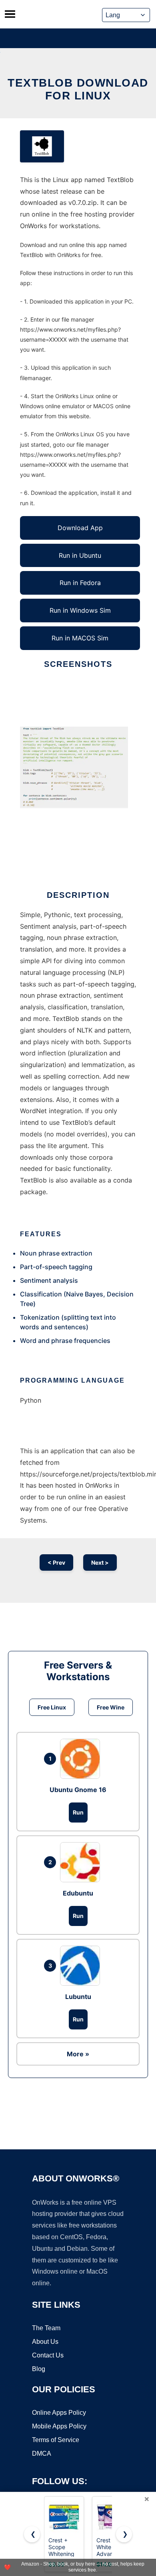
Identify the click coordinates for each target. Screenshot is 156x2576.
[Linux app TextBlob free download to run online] (42, 146)
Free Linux (52, 1707)
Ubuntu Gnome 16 (78, 1790)
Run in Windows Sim (80, 610)
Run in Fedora (80, 583)
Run (78, 1812)
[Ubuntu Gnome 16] (82, 1759)
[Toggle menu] (10, 14)
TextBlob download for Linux (78, 89)
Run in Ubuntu (80, 555)
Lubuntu (78, 1997)
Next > (100, 1562)
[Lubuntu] (82, 1966)
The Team (46, 2328)
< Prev (56, 1562)
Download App (80, 528)
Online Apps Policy (59, 2413)
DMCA (42, 2453)
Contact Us (48, 2355)
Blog (39, 2369)
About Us (45, 2342)
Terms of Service (56, 2440)
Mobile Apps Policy (59, 2426)
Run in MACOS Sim (80, 638)
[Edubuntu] (82, 1862)
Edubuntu (78, 1893)
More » (78, 2054)
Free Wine (111, 1707)
